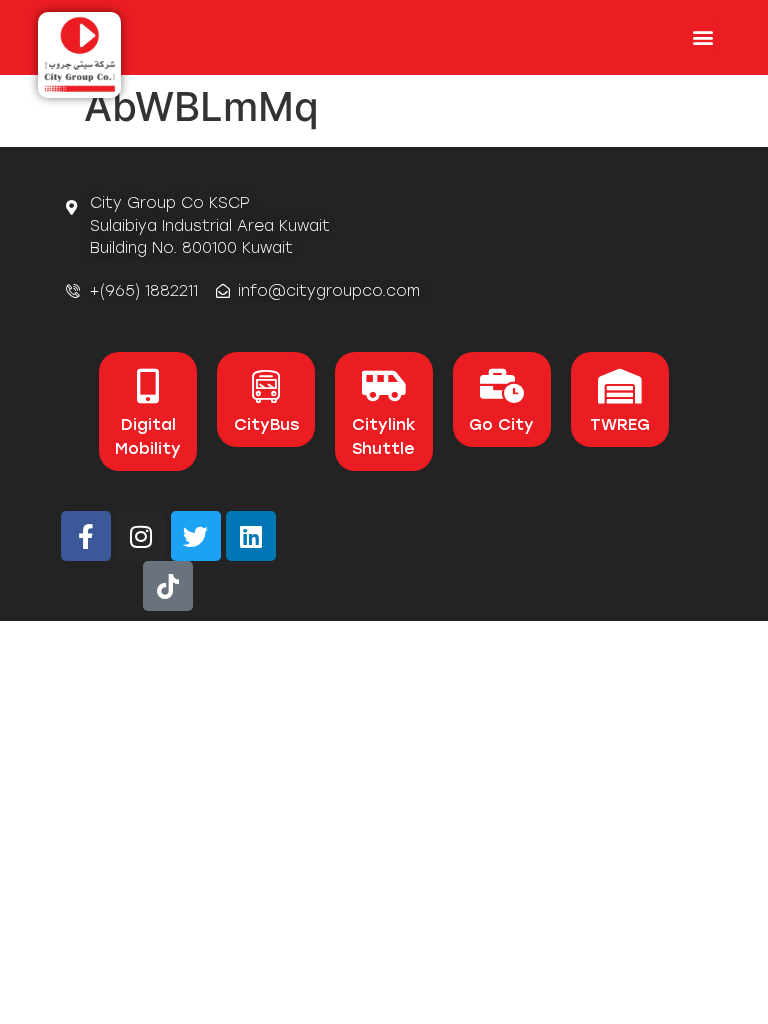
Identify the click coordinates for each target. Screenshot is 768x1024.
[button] (703, 36)
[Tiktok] (168, 586)
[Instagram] (141, 536)
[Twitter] (196, 536)
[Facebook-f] (86, 536)
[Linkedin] (251, 536)
